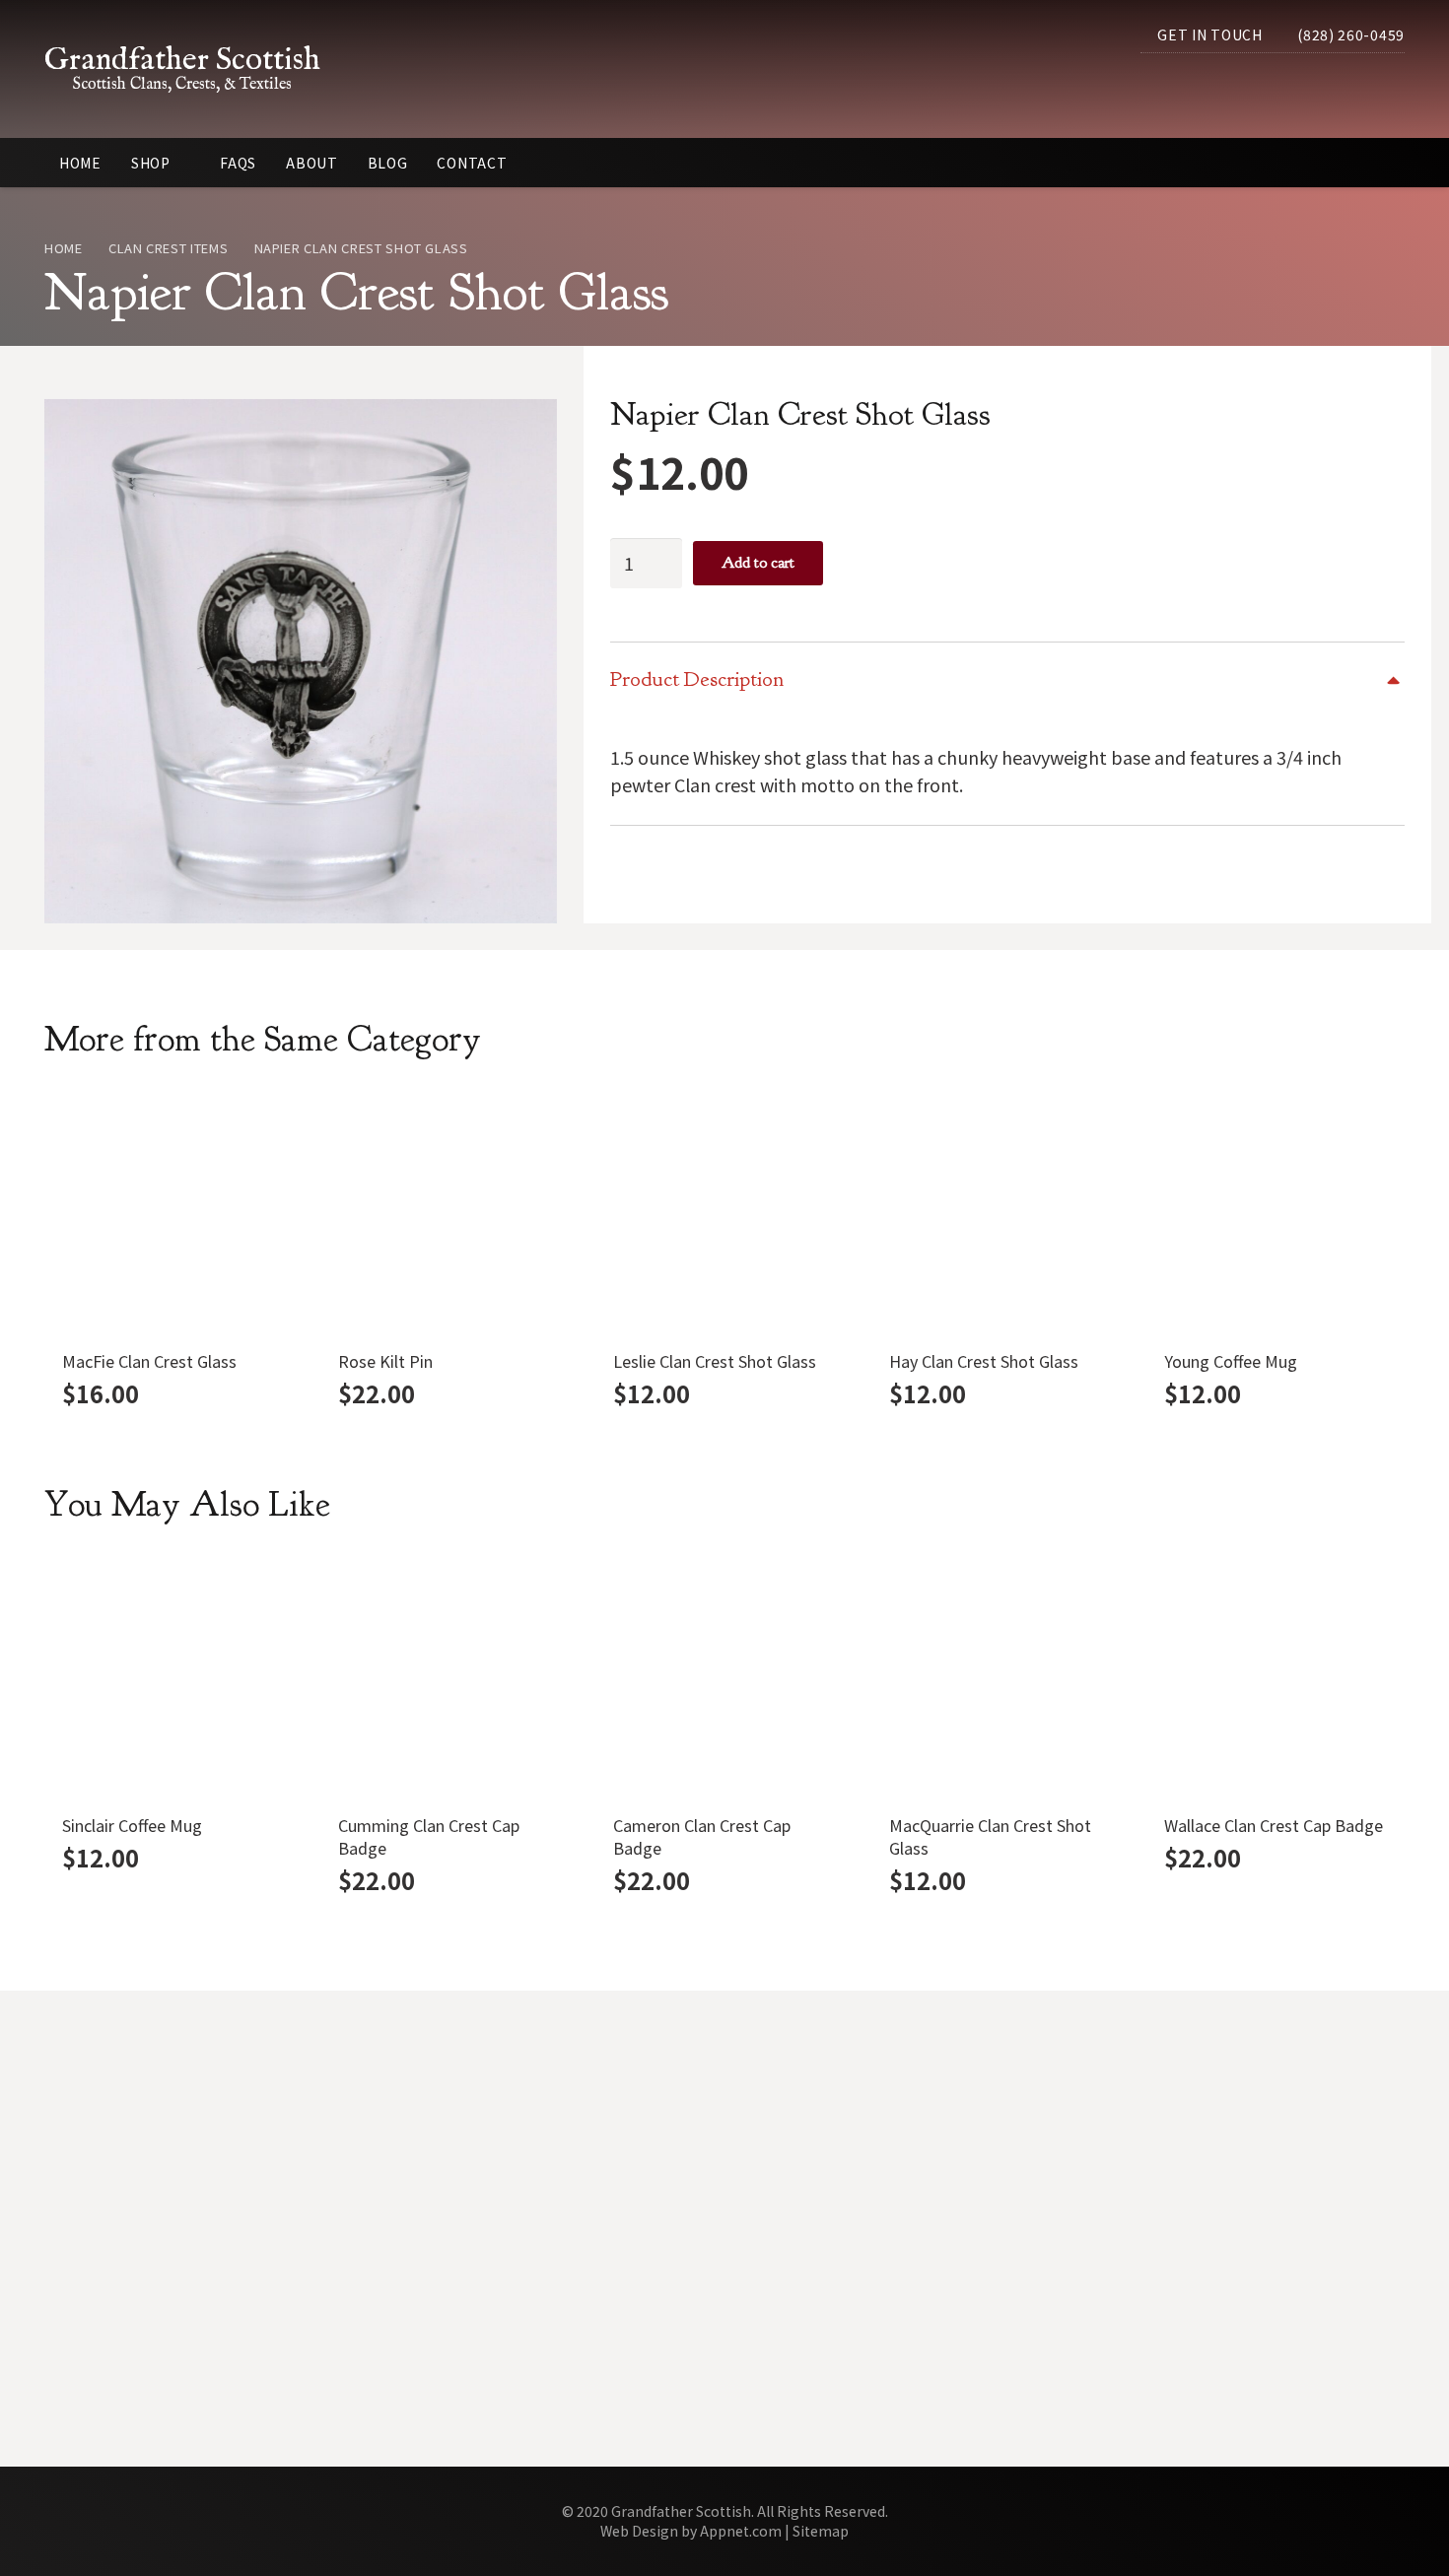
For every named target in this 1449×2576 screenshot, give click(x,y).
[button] (1338, 88)
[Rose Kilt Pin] (449, 1212)
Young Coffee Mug (1231, 1361)
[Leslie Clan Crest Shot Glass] (724, 1212)
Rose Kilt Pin (385, 1361)
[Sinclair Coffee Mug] (173, 1677)
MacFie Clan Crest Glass (149, 1361)
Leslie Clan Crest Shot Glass (715, 1361)
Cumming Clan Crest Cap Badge (429, 1836)
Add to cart (758, 563)
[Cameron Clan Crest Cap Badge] (724, 1677)
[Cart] (1383, 88)
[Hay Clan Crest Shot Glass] (1000, 1212)
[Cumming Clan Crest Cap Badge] (449, 1677)
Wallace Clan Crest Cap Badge (1274, 1825)
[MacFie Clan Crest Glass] (173, 1212)
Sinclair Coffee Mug (132, 1825)
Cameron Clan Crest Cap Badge (702, 1836)
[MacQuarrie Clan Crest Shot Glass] (1000, 1677)
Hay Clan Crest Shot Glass (984, 1361)
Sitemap (821, 2531)
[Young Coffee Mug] (1276, 1212)
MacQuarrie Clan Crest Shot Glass (990, 1836)
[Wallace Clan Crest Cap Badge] (1276, 1677)
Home (64, 248)
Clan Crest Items (168, 248)
